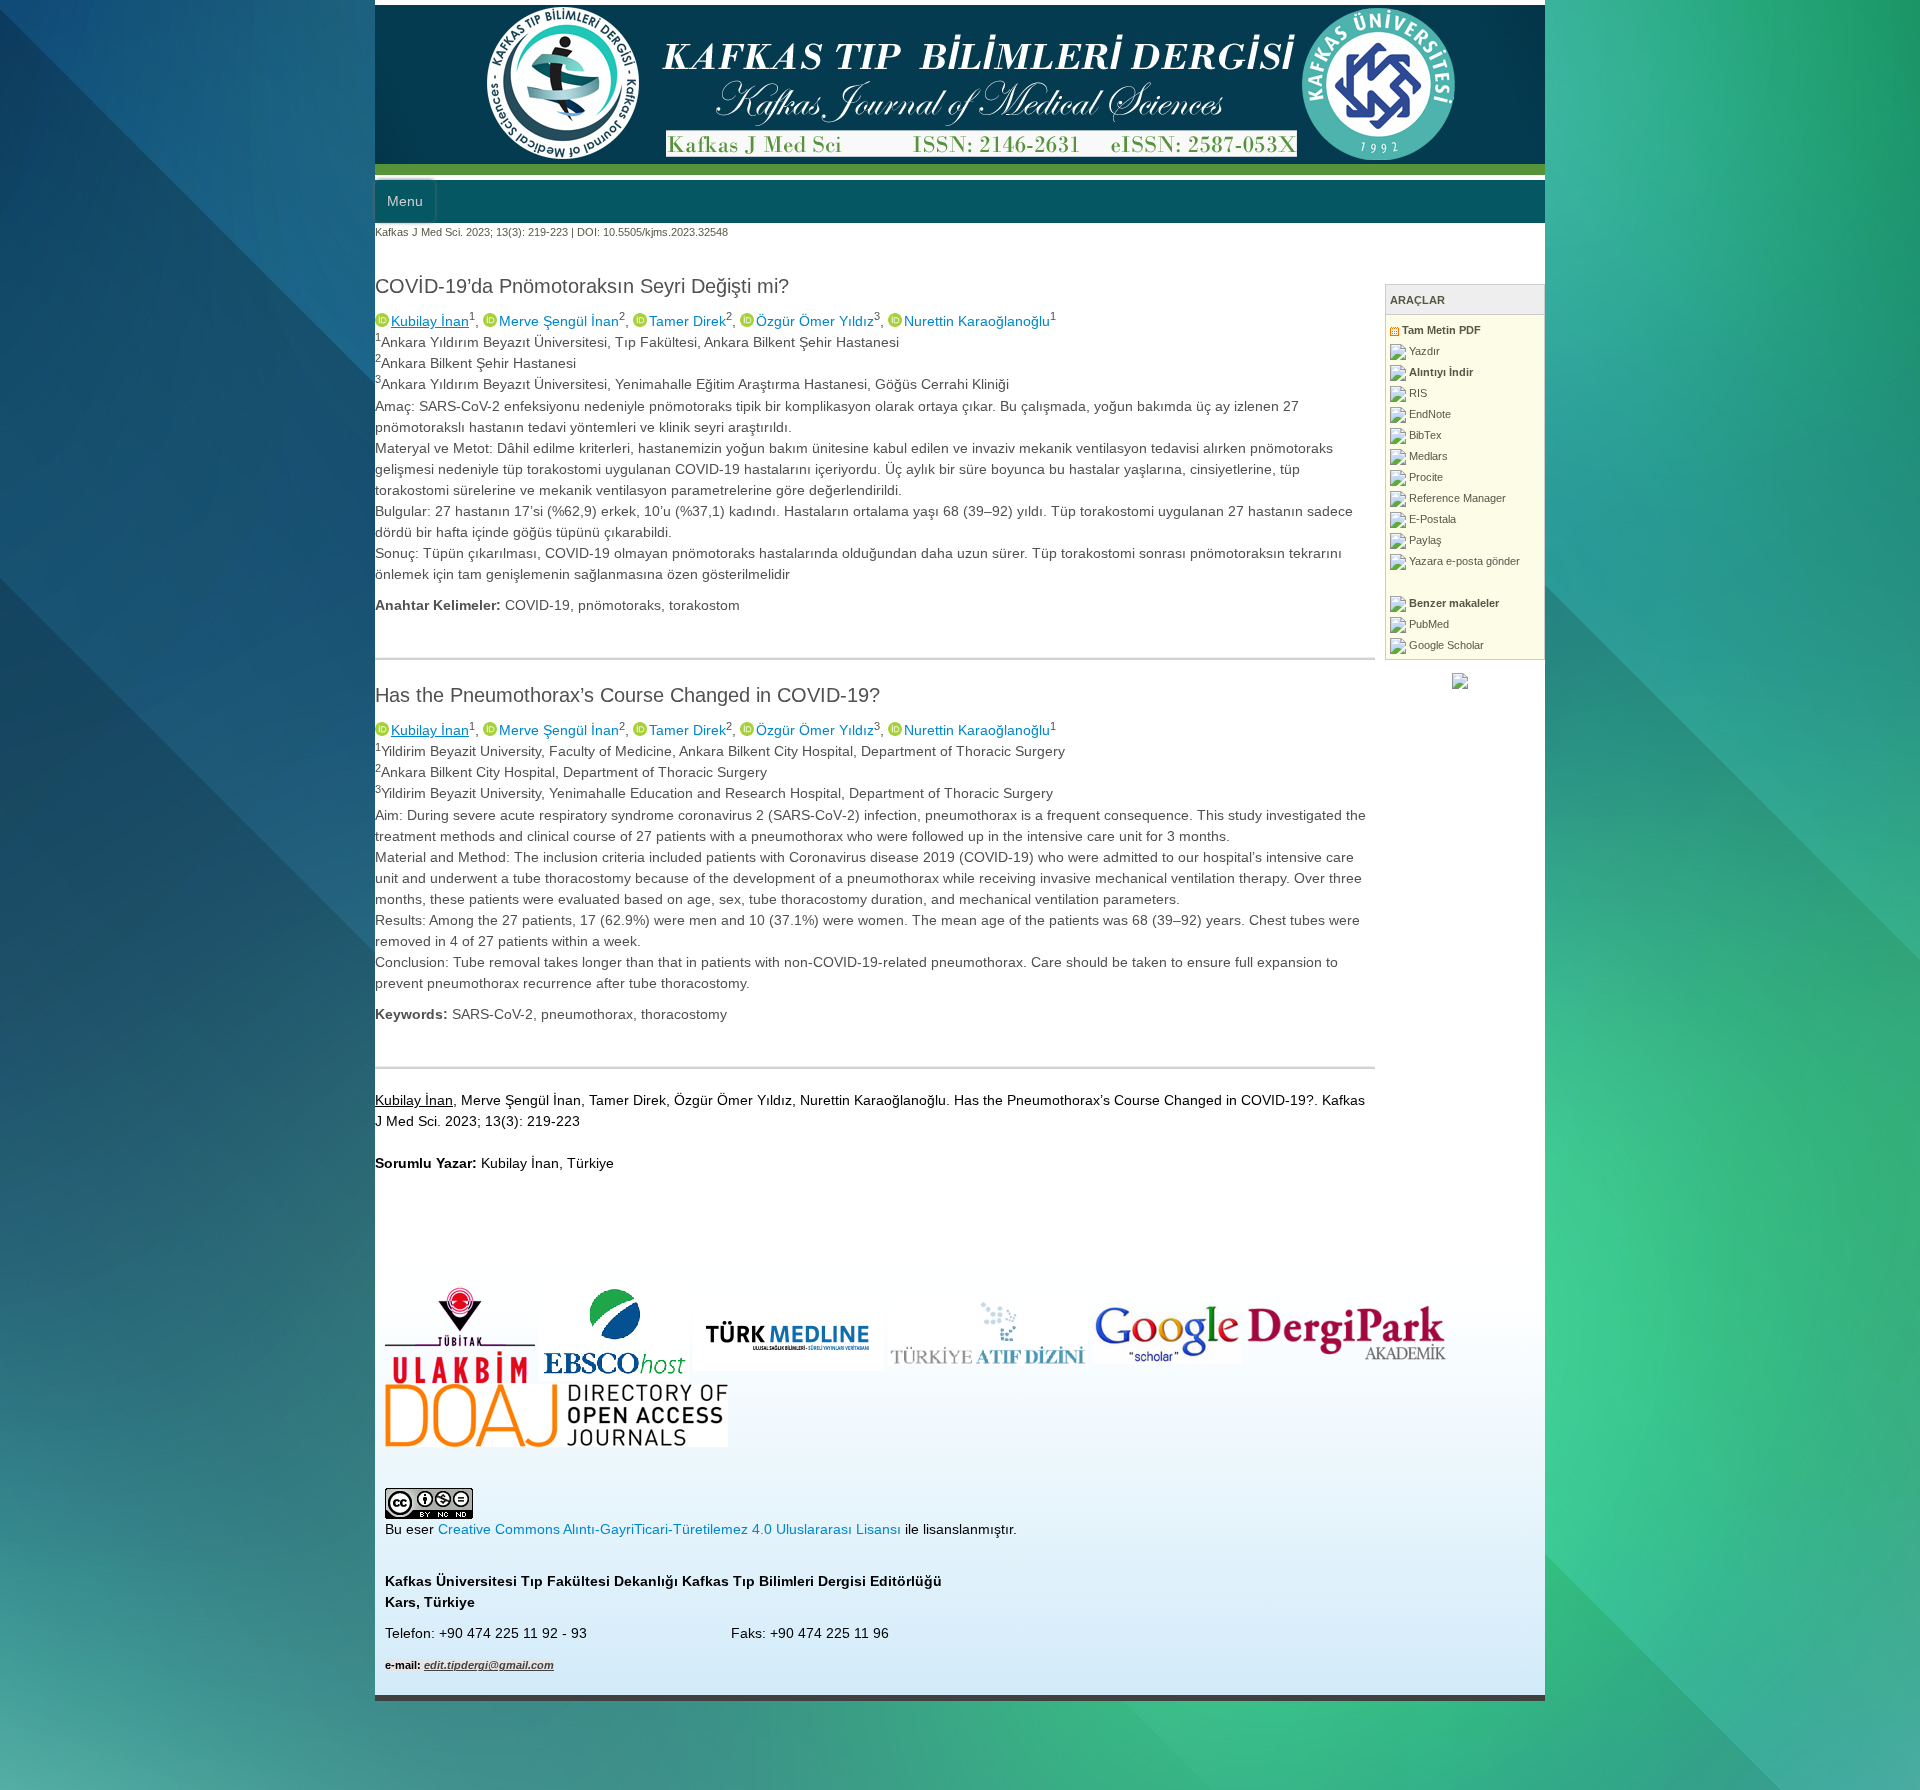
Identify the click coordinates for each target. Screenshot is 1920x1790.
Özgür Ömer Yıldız (440, 321)
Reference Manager (1831, 498)
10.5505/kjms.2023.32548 (290, 232)
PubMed (1802, 624)
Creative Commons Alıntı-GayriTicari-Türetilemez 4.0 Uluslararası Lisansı (294, 1298)
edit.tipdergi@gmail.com (114, 1434)
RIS (1791, 393)
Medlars (1802, 456)
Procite (1799, 477)
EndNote (1803, 414)
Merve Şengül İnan (184, 321)
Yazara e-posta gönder (1838, 561)
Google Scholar (1820, 645)
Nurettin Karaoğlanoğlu (602, 321)
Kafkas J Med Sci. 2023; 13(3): (75, 232)
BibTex (1799, 435)
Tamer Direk (312, 321)
